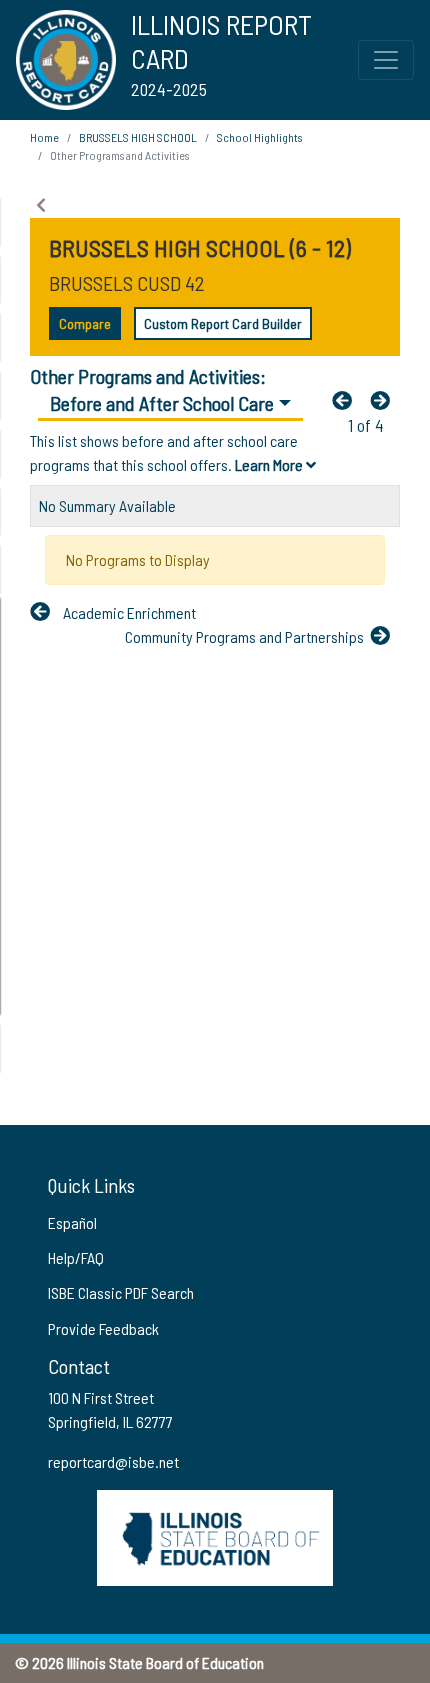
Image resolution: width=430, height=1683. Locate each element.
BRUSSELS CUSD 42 (127, 283)
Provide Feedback (103, 1328)
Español (72, 1222)
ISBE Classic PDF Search (121, 1292)
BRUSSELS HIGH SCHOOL (138, 137)
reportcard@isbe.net (113, 1461)
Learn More (270, 464)
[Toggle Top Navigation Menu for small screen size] (386, 60)
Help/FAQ (76, 1257)
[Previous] (347, 400)
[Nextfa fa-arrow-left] (385, 400)
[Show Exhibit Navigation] (41, 205)
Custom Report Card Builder (223, 323)
